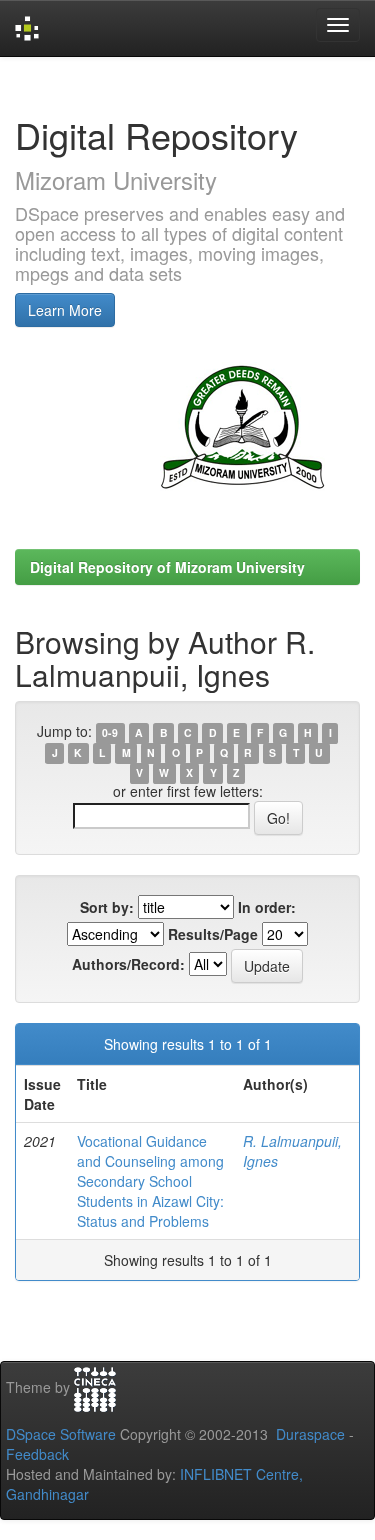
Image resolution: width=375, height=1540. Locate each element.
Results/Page (213, 934)
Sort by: (107, 907)
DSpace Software (61, 1434)
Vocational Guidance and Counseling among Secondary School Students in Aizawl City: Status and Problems (150, 1181)
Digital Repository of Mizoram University (167, 567)
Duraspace (310, 1434)
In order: (267, 907)
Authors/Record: (128, 964)
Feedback (37, 1454)
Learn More (65, 310)
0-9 (110, 732)
